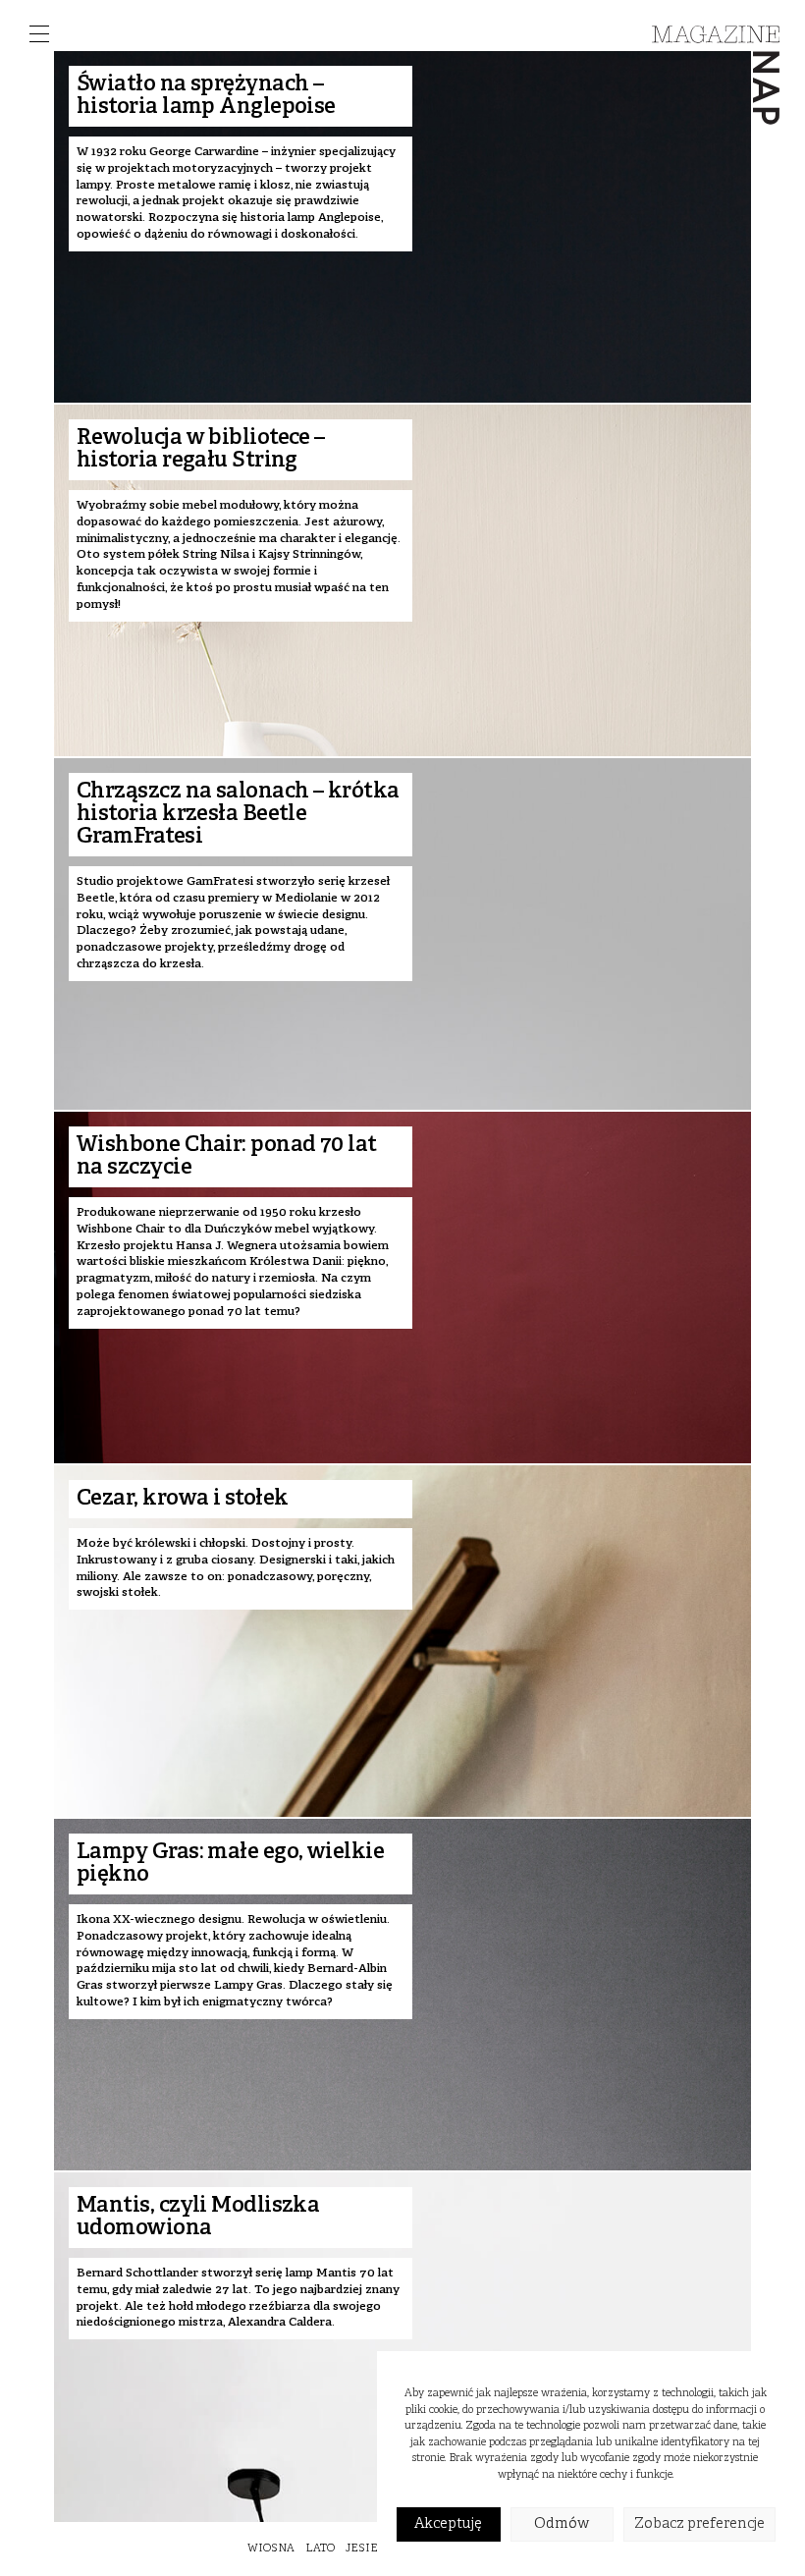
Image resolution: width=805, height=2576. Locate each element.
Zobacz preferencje (699, 2524)
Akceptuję (448, 2524)
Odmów (562, 2524)
